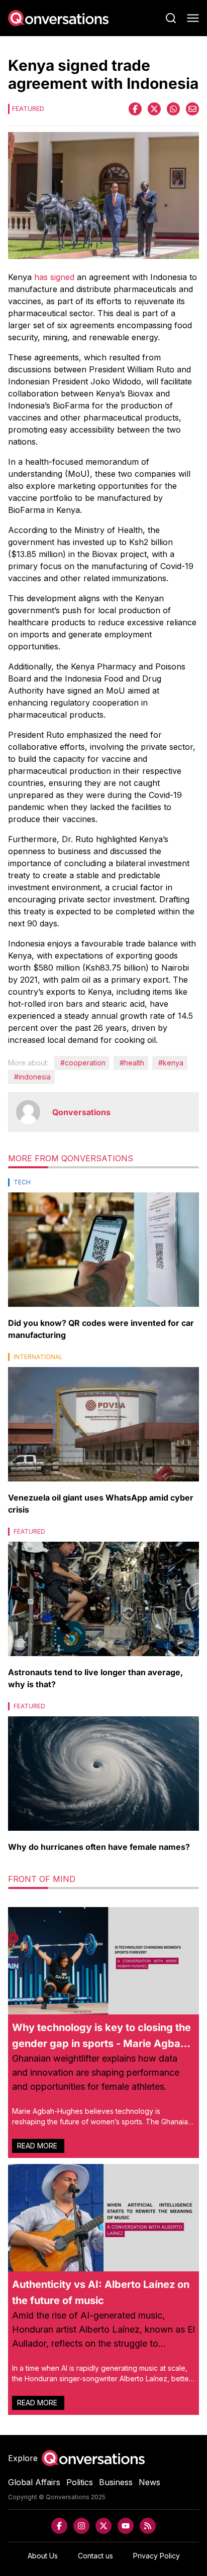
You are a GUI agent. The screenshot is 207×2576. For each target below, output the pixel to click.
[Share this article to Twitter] (154, 109)
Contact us (95, 2556)
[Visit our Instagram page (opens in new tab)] (81, 2526)
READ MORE (38, 2146)
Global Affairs (34, 2482)
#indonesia (32, 1077)
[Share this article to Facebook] (135, 109)
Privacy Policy (157, 2556)
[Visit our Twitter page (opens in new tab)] (103, 2526)
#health (132, 1063)
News (149, 2482)
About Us (43, 2556)
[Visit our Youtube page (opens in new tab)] (126, 2526)
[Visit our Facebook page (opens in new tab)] (59, 2526)
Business (116, 2482)
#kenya (171, 1063)
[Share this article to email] (192, 109)
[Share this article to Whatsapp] (173, 109)
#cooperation (83, 1063)
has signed (54, 277)
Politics (80, 2482)
